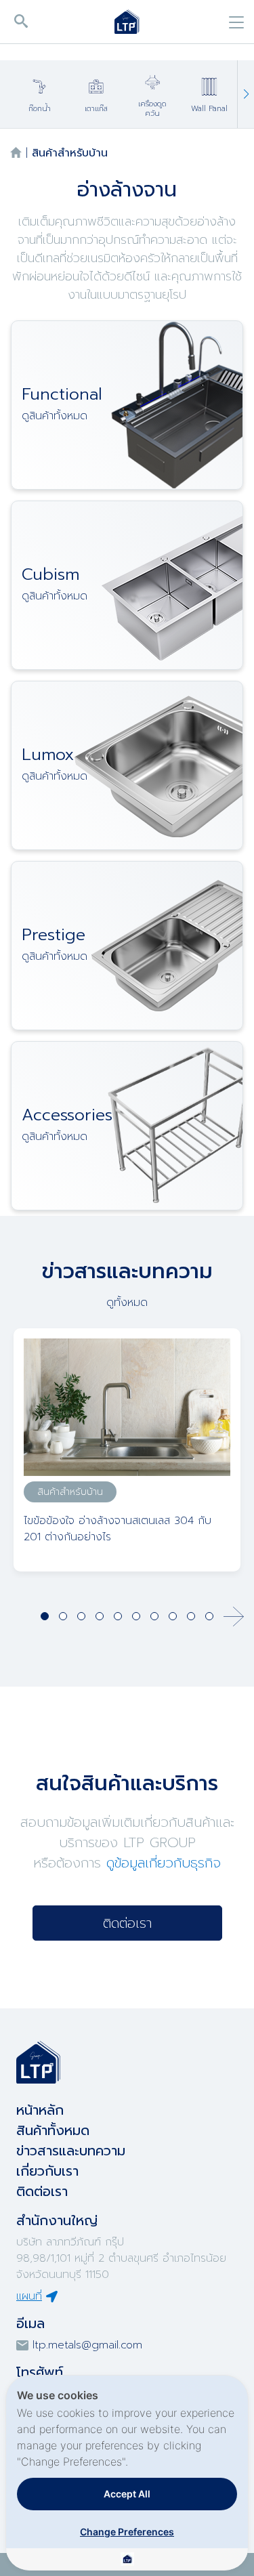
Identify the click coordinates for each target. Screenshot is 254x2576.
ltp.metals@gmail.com (87, 2345)
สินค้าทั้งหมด (53, 2130)
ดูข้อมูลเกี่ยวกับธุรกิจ (164, 1863)
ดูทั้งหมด (127, 1303)
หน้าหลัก (40, 2110)
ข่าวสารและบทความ (71, 2151)
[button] (246, 94)
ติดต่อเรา (127, 1923)
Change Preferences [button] (127, 2532)
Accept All (127, 2494)
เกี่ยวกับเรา (47, 2171)
